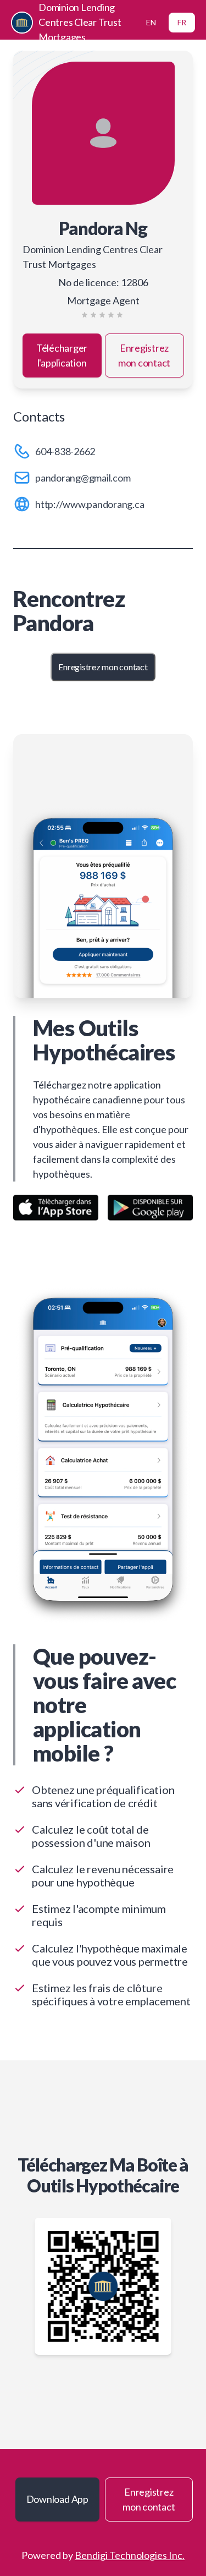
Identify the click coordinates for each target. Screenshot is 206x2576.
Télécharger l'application (62, 355)
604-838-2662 (65, 451)
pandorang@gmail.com (83, 478)
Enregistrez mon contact (144, 355)
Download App (57, 2499)
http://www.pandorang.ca (90, 504)
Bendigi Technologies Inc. (130, 2555)
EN (151, 22)
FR (182, 22)
